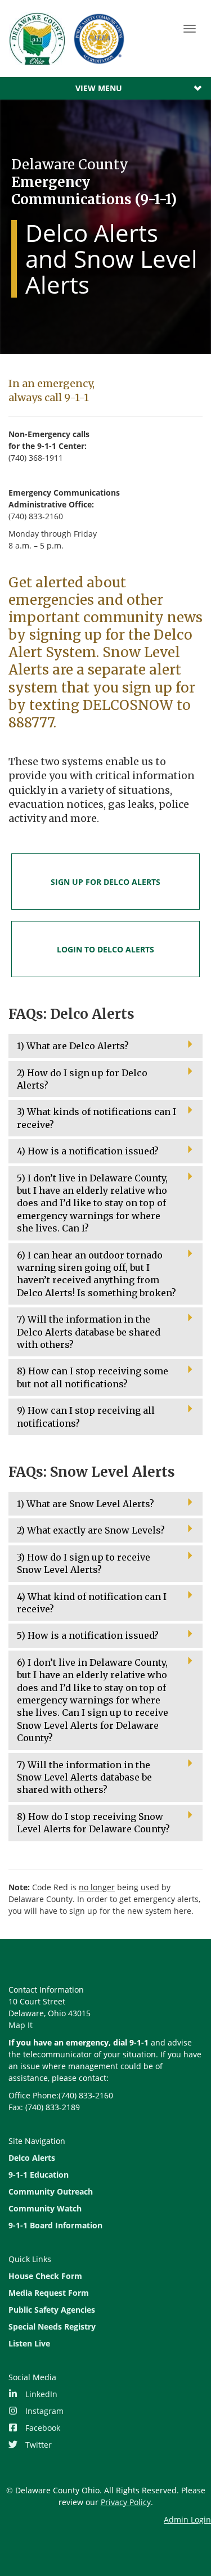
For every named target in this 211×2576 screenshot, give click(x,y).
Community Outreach (51, 2191)
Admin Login (187, 2519)
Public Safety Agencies (52, 2310)
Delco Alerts (32, 2158)
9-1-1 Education (39, 2175)
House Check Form (45, 2276)
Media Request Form (49, 2293)
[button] (105, 1046)
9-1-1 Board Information (55, 2225)
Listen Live (29, 2343)
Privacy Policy (126, 2502)
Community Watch (45, 2208)
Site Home (68, 39)
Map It (21, 2025)
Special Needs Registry (52, 2327)
